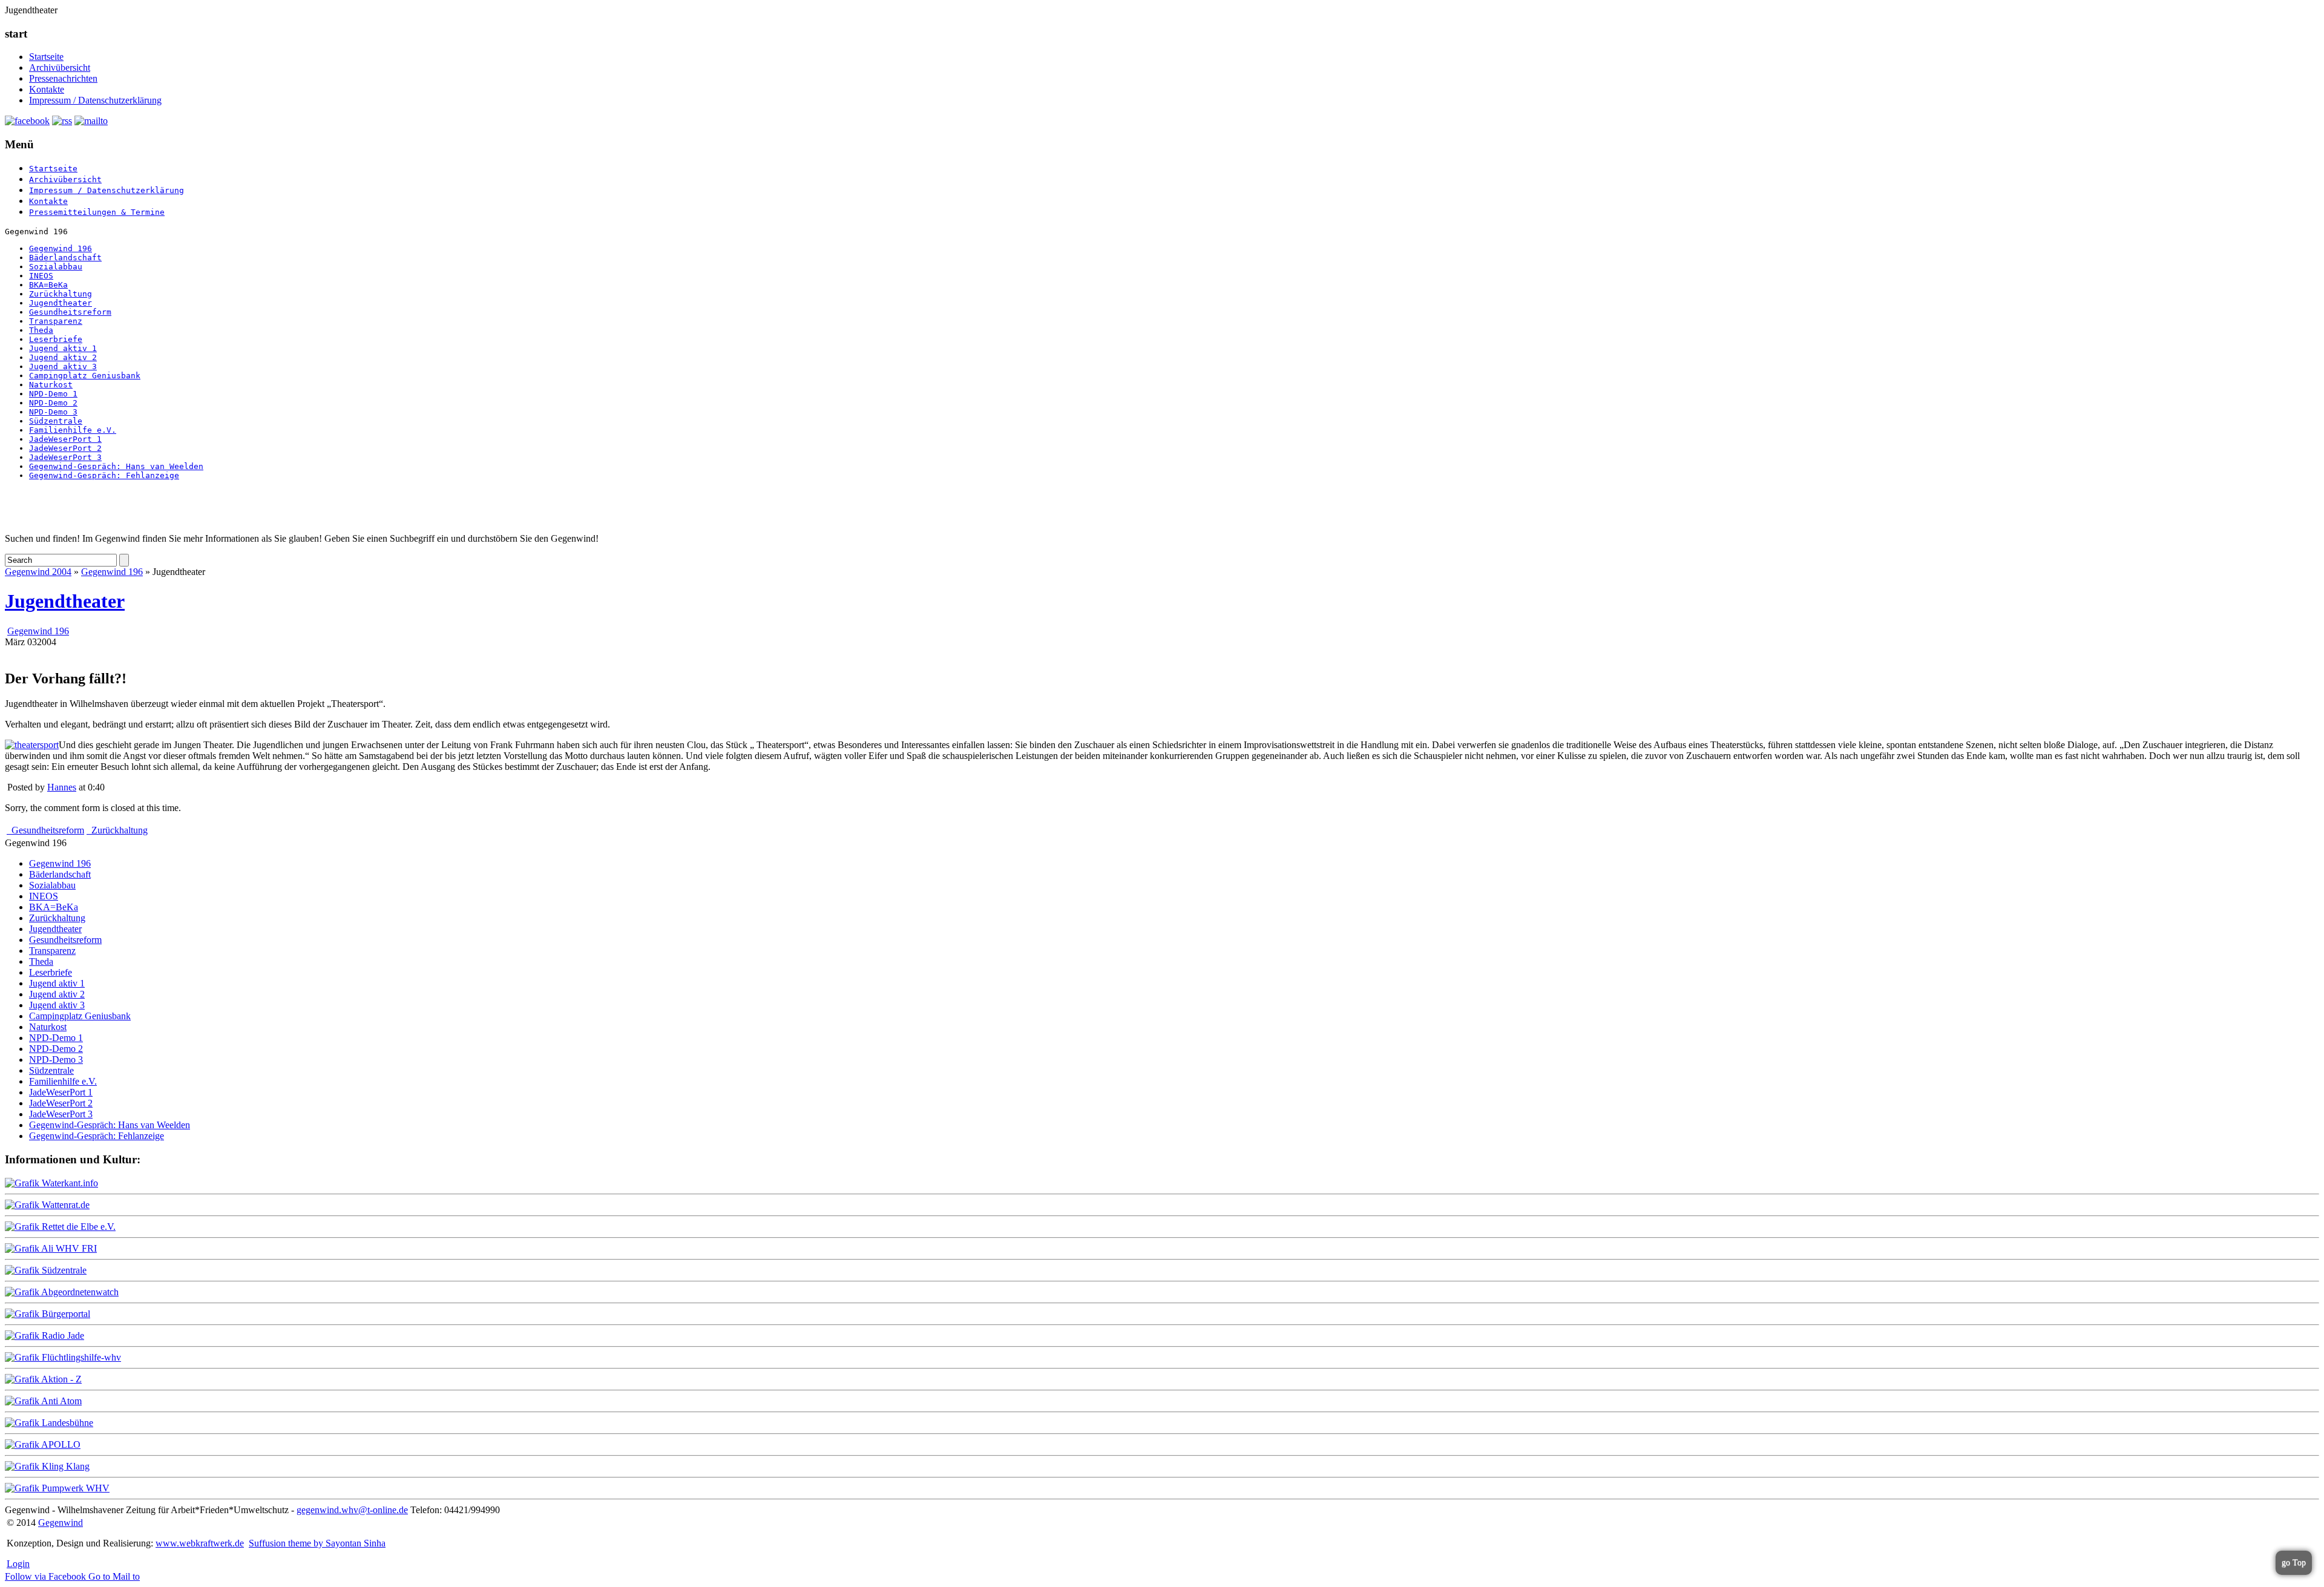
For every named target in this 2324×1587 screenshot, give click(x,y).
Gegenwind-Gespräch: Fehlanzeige (104, 475)
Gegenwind (61, 1523)
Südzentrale (56, 421)
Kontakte (47, 89)
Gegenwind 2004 (38, 572)
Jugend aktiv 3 (63, 366)
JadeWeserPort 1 (65, 439)
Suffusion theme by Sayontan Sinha (317, 1543)
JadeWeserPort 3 (65, 457)
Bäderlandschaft (65, 258)
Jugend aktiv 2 (63, 357)
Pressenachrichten (63, 78)
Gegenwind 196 (61, 248)
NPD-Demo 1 (53, 394)
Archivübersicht (60, 67)
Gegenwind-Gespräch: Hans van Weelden (116, 466)
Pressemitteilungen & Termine (97, 212)
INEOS (41, 276)
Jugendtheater (61, 303)
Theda (41, 330)
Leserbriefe (56, 339)
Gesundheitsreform (70, 312)
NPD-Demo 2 (53, 403)
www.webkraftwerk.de (200, 1543)
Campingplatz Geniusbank (85, 376)
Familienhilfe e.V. (73, 430)
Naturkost (51, 385)
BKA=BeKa (48, 285)
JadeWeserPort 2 (65, 448)
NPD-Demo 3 (53, 412)
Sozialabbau (56, 267)
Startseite (46, 57)
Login (18, 1564)
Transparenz (56, 321)
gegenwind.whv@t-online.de (352, 1510)
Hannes (62, 787)
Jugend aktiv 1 (63, 348)
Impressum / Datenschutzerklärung (95, 100)
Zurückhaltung (61, 294)
